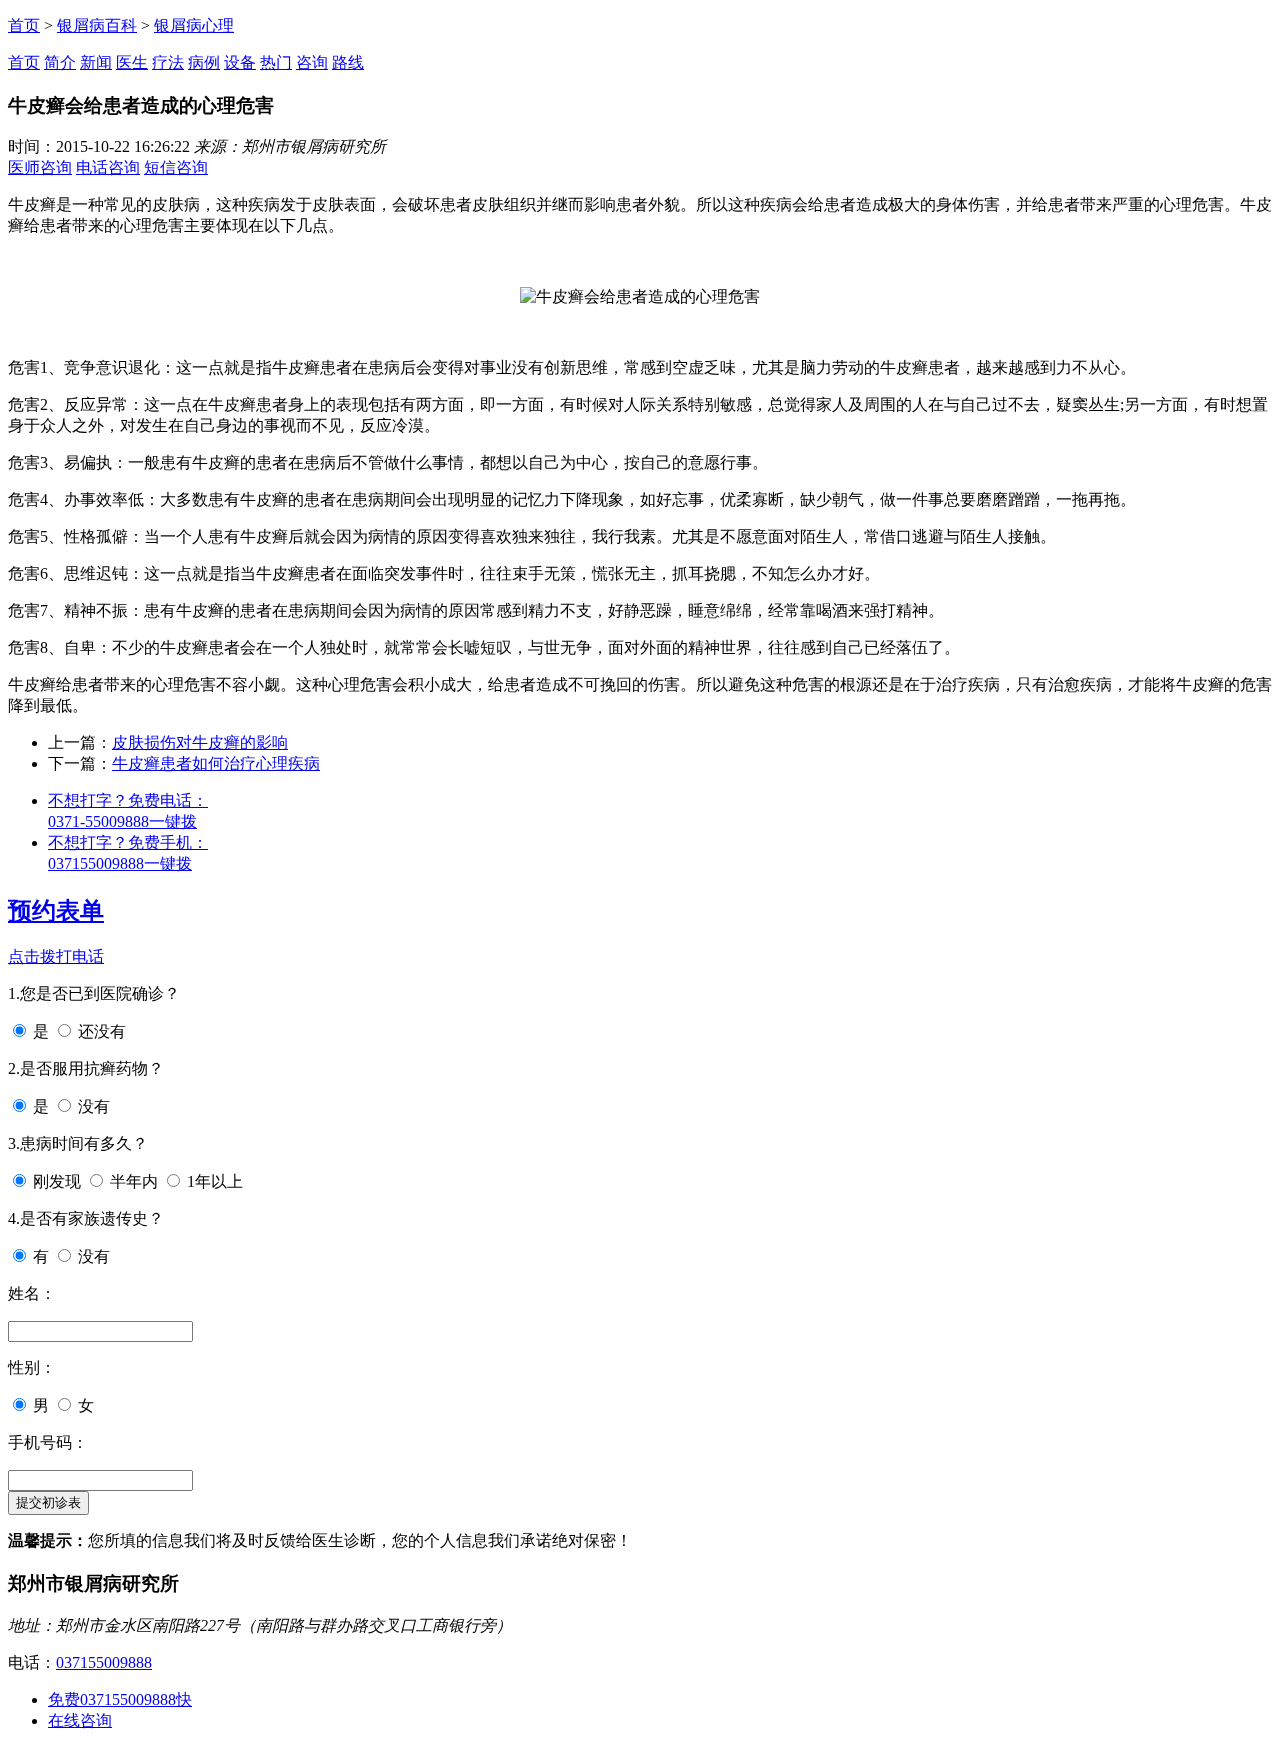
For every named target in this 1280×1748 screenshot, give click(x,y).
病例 (204, 62)
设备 (240, 62)
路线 (348, 62)
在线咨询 (80, 1720)
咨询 (312, 62)
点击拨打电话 (56, 956)
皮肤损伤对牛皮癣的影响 (200, 742)
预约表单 (56, 911)
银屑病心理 (194, 25)
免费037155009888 (120, 1699)
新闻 (96, 62)
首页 (24, 25)
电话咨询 (108, 167)
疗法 (168, 62)
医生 (132, 62)
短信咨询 (176, 167)
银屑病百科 (97, 25)
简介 (60, 62)
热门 (276, 62)
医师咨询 (40, 167)
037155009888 (104, 1662)
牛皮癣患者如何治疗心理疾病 (216, 763)
